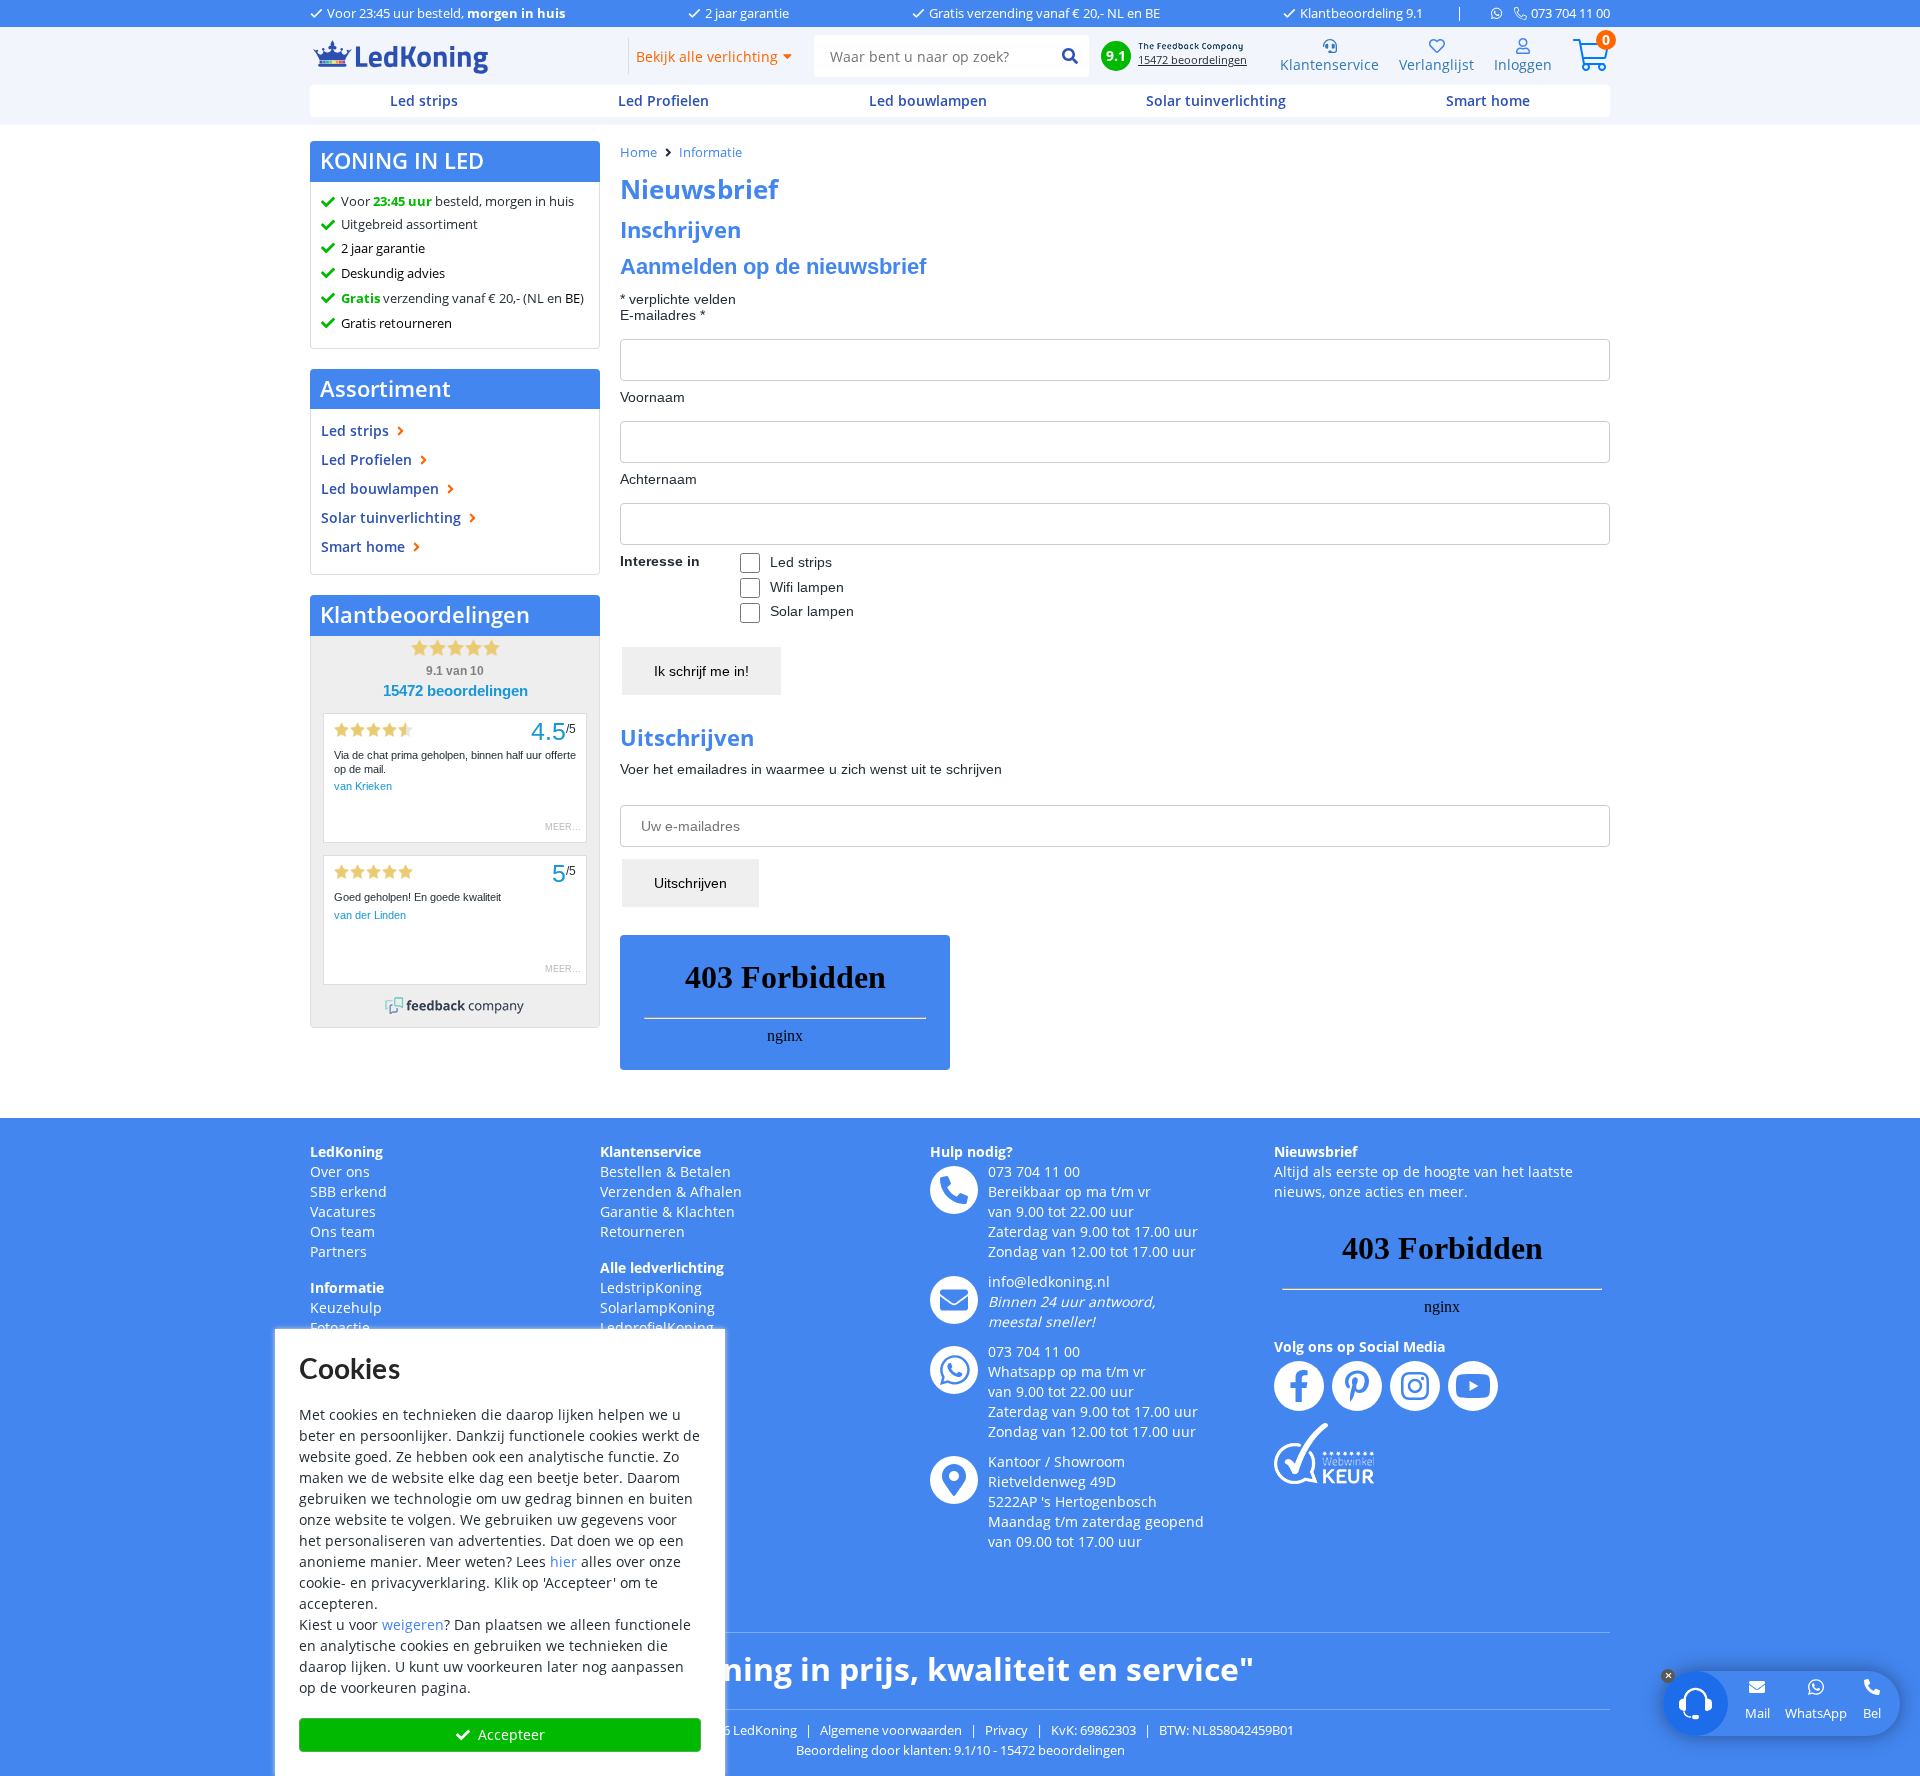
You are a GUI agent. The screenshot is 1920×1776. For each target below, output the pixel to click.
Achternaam (658, 479)
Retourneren (642, 1231)
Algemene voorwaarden (891, 1730)
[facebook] (1299, 1386)
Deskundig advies (393, 273)
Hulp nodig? (971, 1151)
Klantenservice (1329, 64)
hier (563, 1561)
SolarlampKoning (657, 1307)
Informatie (710, 152)
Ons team (342, 1231)
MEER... (563, 827)
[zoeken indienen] (1069, 56)
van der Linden (370, 915)
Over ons (340, 1171)
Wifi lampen (807, 587)
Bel (1872, 1713)
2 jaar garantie (383, 248)
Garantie (629, 1211)
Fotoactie (340, 1327)
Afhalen (716, 1191)
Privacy (1006, 1730)
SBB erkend (348, 1191)
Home (638, 152)
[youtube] (1473, 1386)
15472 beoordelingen (455, 691)
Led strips (801, 562)
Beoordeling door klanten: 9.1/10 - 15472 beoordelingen (960, 1750)
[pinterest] (1357, 1386)
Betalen (705, 1171)
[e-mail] (954, 1300)
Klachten (705, 1211)
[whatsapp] (1502, 13)
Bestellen (631, 1171)
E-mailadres (662, 315)
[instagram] (1415, 1386)
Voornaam (652, 397)
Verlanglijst (1436, 64)
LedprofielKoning (657, 1327)
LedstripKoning (651, 1287)
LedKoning (346, 1151)
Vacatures (343, 1211)
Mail (1757, 1713)
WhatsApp (1816, 1713)
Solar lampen (812, 611)
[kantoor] (954, 1480)
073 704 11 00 (1034, 1171)
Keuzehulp (346, 1307)
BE (572, 298)
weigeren (413, 1624)
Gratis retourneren (396, 323)
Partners (338, 1251)
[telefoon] (954, 1190)
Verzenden (636, 1191)
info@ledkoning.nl (1049, 1281)
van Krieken (363, 786)
